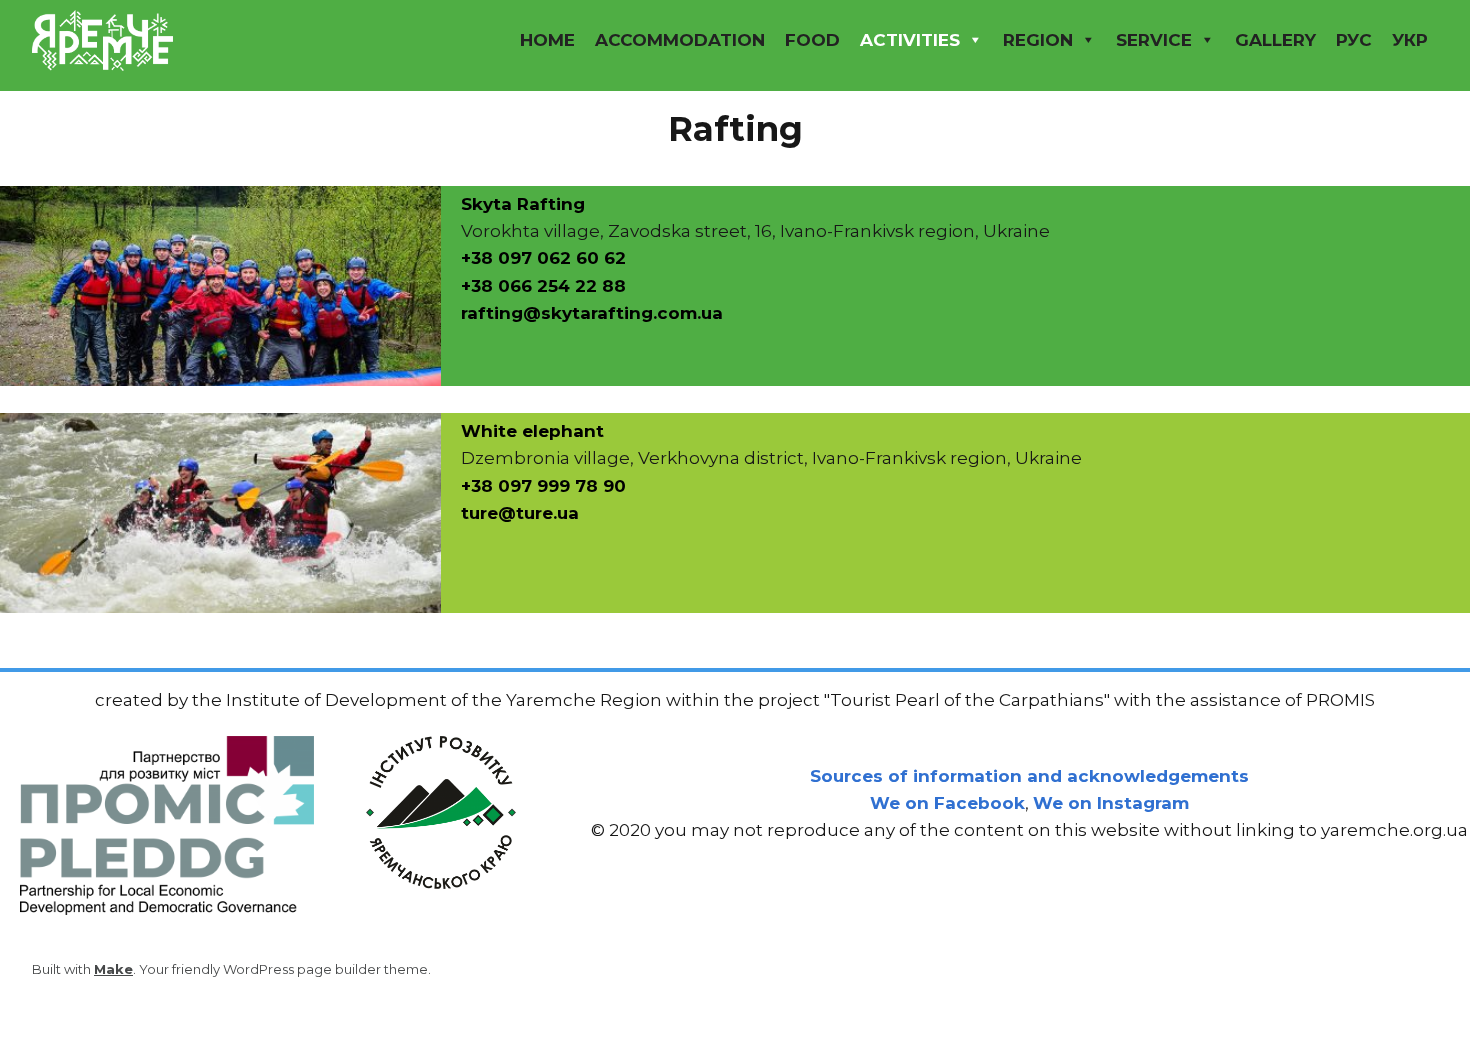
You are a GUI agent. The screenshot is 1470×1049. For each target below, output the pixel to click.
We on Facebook (947, 803)
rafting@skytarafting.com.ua (592, 313)
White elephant (532, 431)
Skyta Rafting (523, 204)
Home (547, 40)
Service (1154, 40)
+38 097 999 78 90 (543, 486)
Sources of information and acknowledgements (1029, 776)
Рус (1354, 40)
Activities (910, 40)
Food (812, 40)
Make (113, 969)
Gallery (1275, 40)
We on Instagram (1111, 803)
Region (1038, 40)
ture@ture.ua (520, 513)
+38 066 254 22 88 (543, 286)
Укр (1410, 40)
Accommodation (680, 40)
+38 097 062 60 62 (543, 258)
